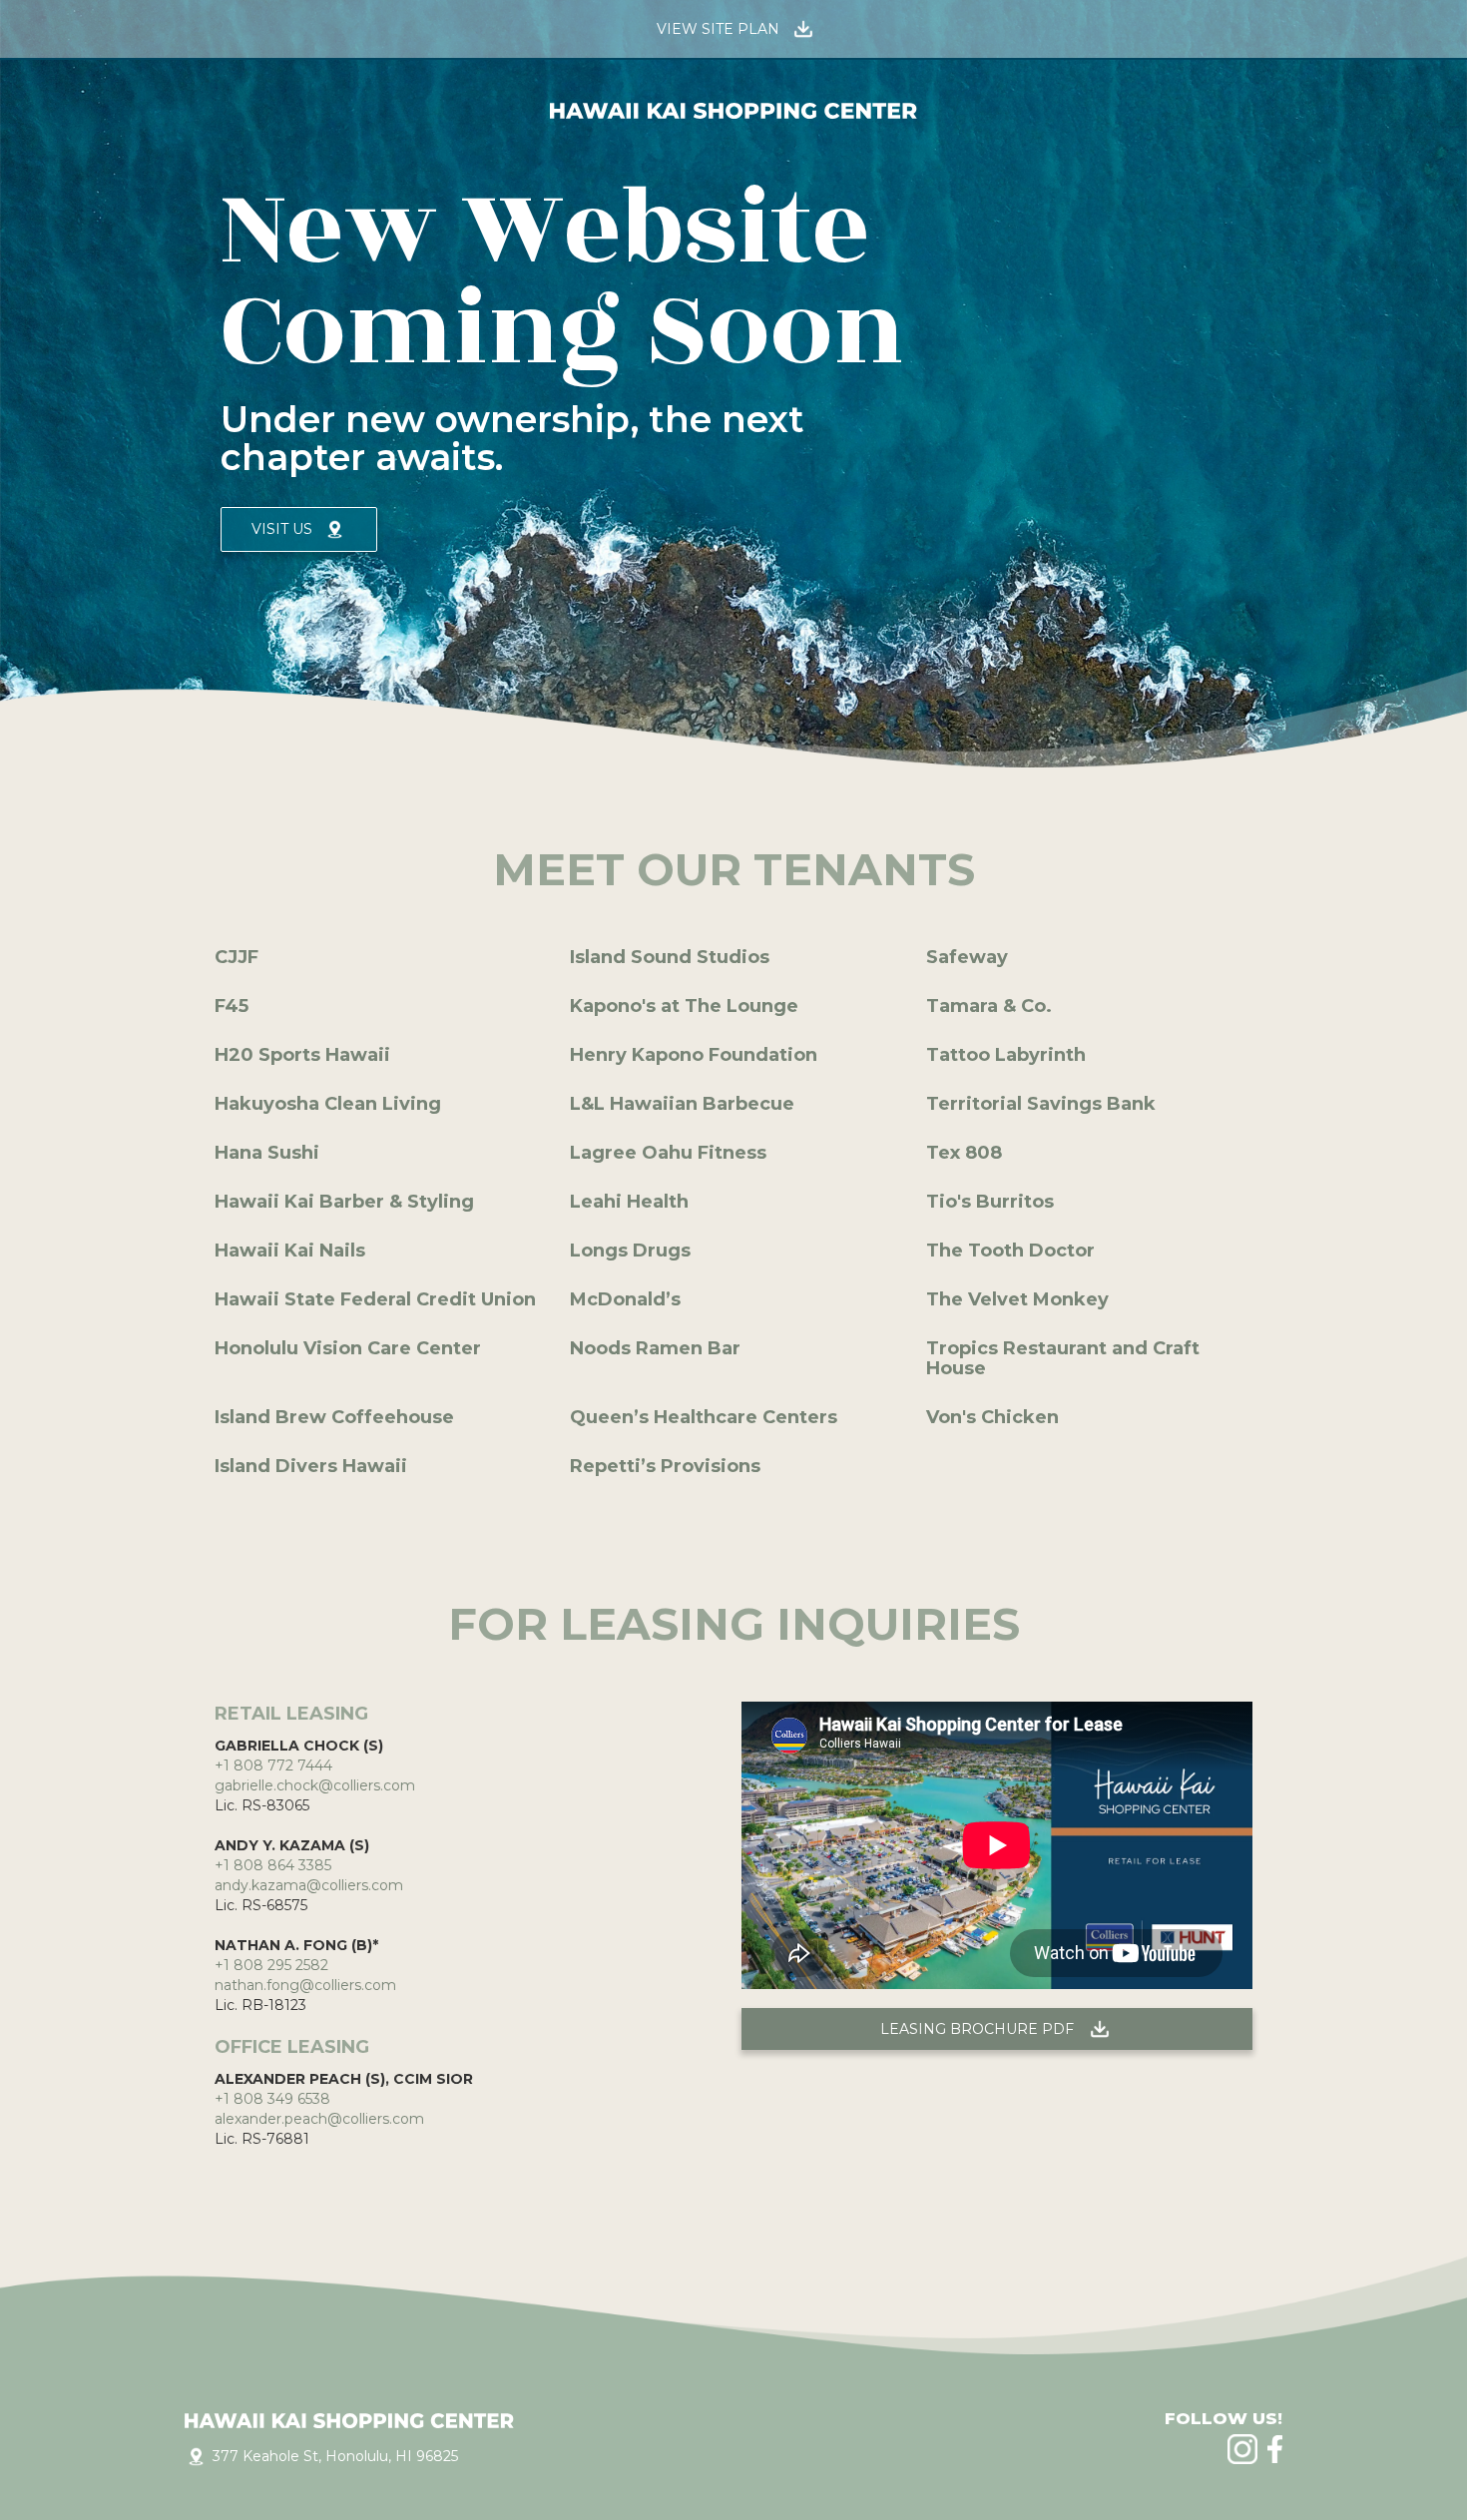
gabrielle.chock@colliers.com (315, 1785)
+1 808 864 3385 (273, 1865)
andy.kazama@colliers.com (309, 1885)
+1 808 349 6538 (272, 2099)
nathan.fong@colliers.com (305, 1985)
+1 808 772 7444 (273, 1765)
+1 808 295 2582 (271, 1965)
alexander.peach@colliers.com (319, 2119)
